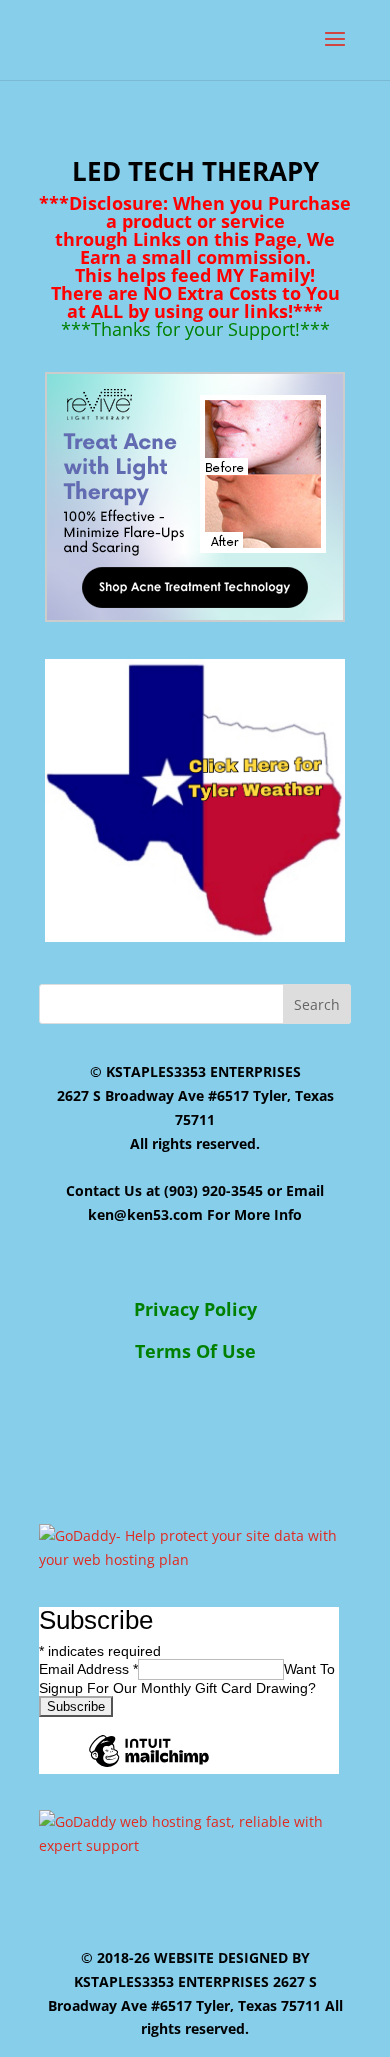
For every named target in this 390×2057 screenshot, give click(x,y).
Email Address (88, 1669)
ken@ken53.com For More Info (195, 1214)
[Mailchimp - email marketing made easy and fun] (149, 1766)
